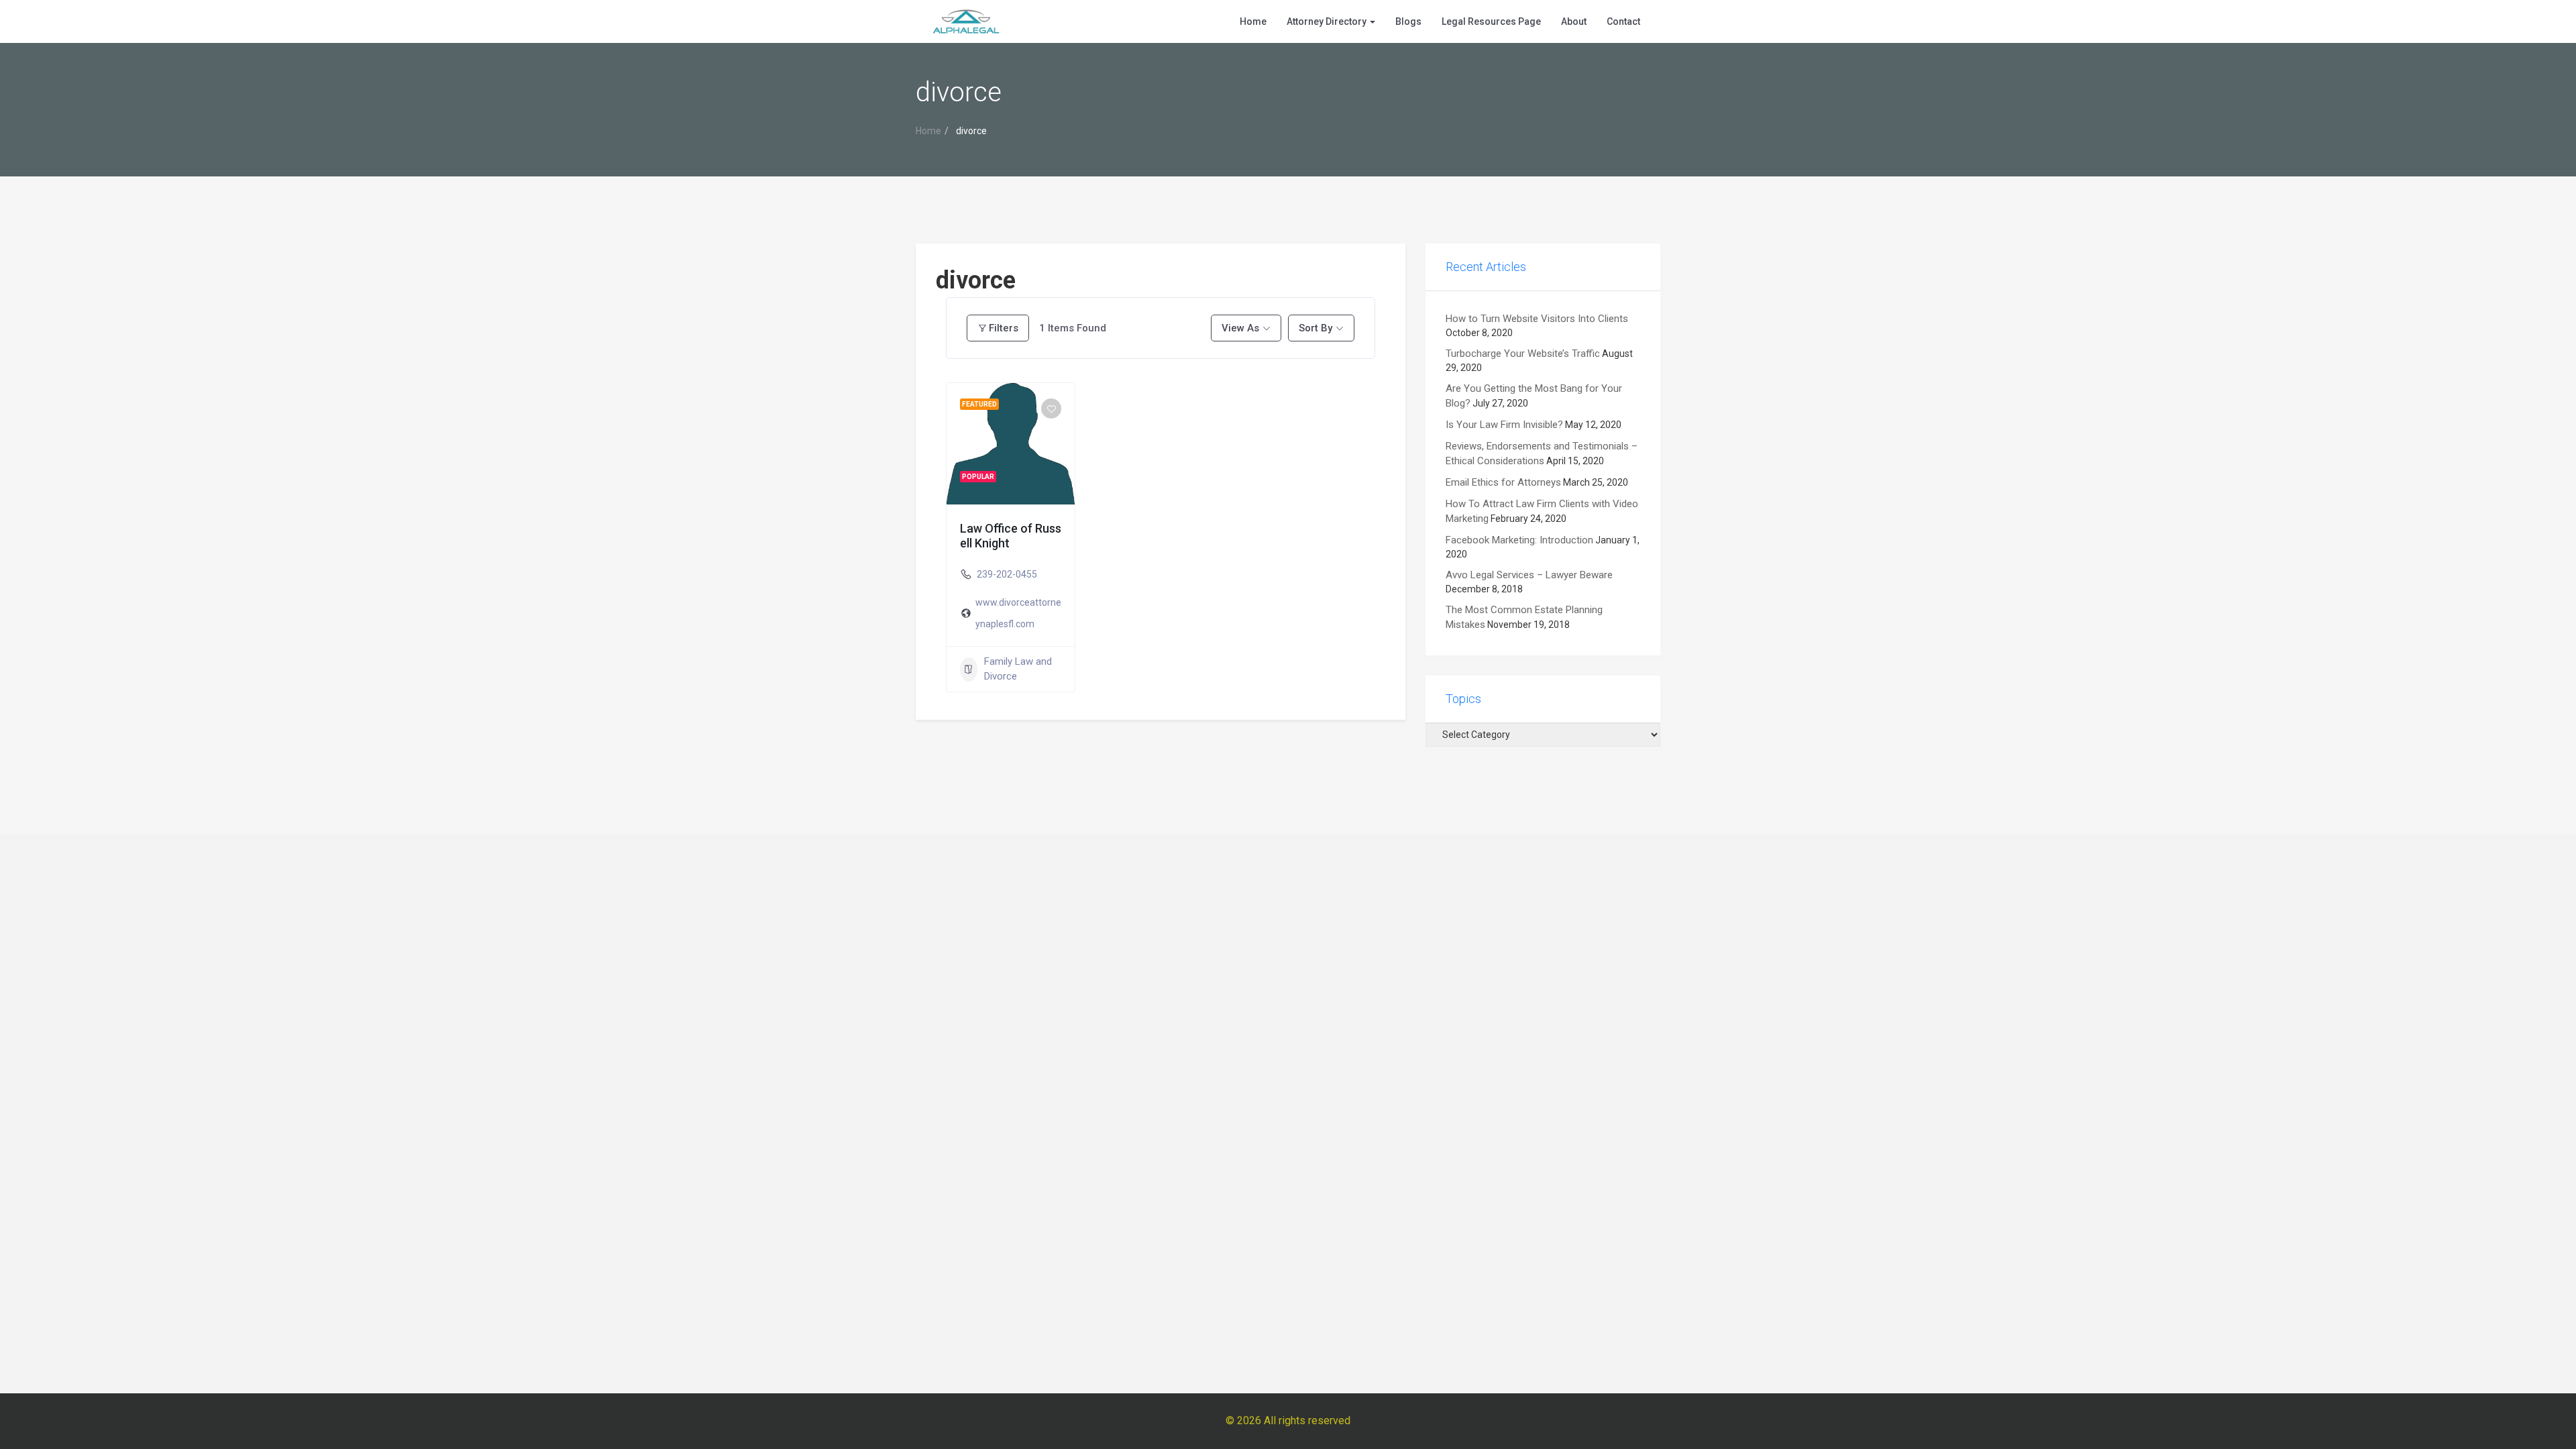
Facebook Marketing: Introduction (1519, 540)
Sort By (1316, 328)
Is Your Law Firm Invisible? (1504, 425)
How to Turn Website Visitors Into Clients (1537, 319)
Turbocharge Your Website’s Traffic (1523, 354)
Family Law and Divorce (1018, 668)
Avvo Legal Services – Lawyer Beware (1529, 575)
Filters (1004, 328)
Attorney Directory (1328, 21)
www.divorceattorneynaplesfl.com (1018, 613)
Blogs (1408, 21)
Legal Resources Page (1491, 21)
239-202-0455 (1007, 574)
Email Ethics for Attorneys (1503, 482)
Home (1253, 21)
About (1574, 21)
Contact (1623, 21)
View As (1240, 328)
